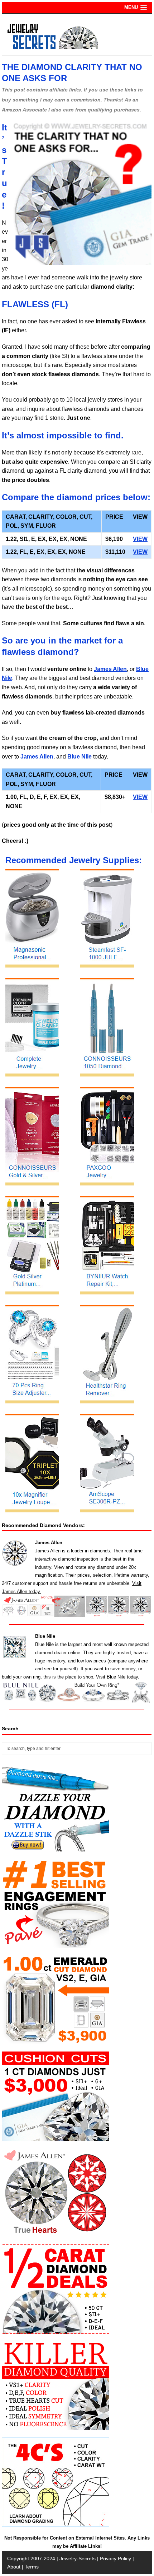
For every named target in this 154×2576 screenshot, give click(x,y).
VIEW (140, 539)
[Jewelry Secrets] (53, 48)
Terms (32, 2567)
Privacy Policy (115, 2558)
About (14, 2567)
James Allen (110, 669)
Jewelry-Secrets (78, 2558)
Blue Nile (80, 757)
